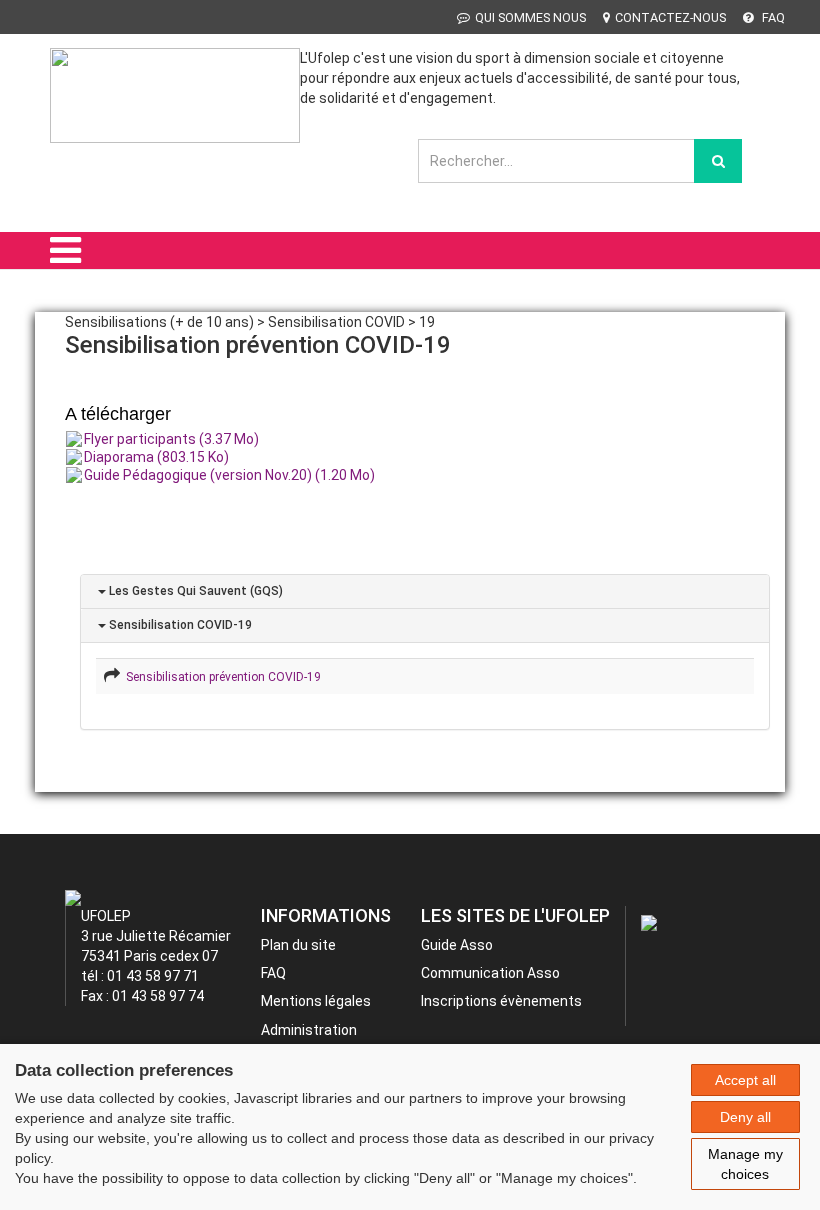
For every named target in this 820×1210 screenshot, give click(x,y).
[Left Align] (718, 161)
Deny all (745, 1117)
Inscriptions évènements (501, 1001)
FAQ (772, 17)
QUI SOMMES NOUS (530, 17)
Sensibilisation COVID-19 (179, 625)
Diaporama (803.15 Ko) (156, 457)
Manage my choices (745, 1164)
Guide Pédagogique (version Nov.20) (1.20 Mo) (229, 475)
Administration (309, 1030)
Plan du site (298, 945)
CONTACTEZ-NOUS (670, 17)
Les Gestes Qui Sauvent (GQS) (194, 591)
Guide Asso (457, 945)
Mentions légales (316, 1001)
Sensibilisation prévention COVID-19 (220, 677)
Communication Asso (490, 973)
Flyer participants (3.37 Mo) (171, 439)
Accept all (745, 1080)
